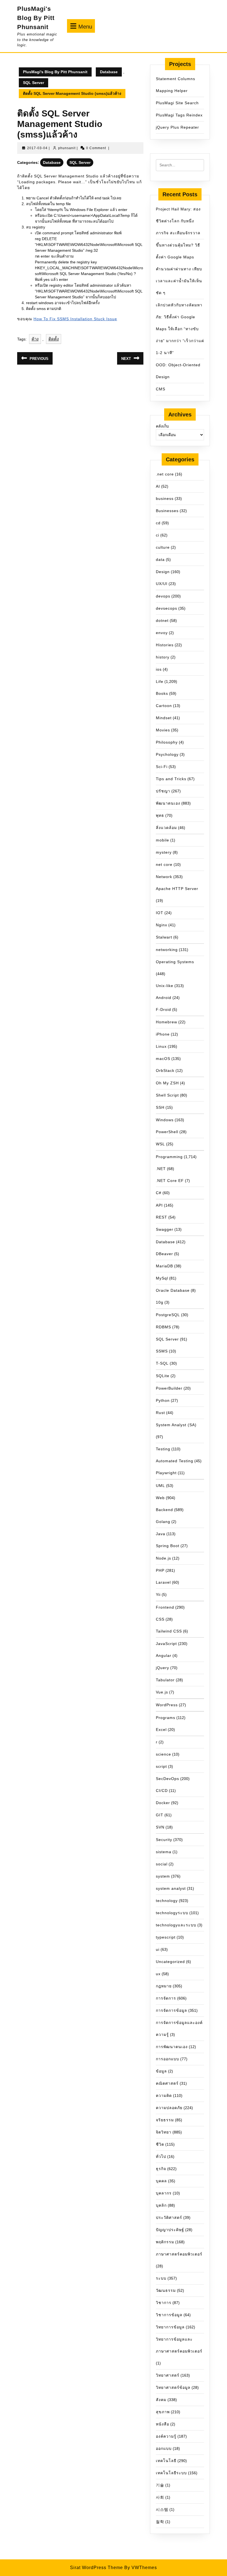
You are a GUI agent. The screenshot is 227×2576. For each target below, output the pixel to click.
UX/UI (162, 584)
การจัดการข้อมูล (171, 2010)
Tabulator (165, 1680)
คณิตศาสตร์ (167, 2083)
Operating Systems (175, 962)
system (163, 1876)
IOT (160, 913)
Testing (163, 1449)
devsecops (167, 608)
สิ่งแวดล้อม (166, 828)
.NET (161, 1169)
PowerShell (167, 1132)
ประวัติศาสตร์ (169, 2218)
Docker (163, 1803)
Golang (163, 1522)
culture (163, 547)
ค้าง (35, 339)
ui (158, 1949)
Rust (160, 1413)
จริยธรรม (165, 2120)
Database (109, 72)
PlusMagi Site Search (177, 103)
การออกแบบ (167, 2059)
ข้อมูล (161, 2071)
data (160, 560)
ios (159, 669)
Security (164, 1840)
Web (160, 1498)
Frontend (165, 1607)
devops (163, 596)
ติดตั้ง (54, 339)
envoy (162, 633)
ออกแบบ (164, 2448)
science (163, 1754)
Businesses (167, 511)
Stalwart (164, 937)
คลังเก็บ (162, 426)
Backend (164, 1510)
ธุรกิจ (161, 2169)
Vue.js (162, 1692)
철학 (160, 2522)
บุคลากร (164, 2193)
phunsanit (67, 148)
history (163, 657)
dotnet (162, 621)
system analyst (171, 1888)
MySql (162, 1278)
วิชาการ (164, 2303)
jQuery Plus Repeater (177, 127)
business (165, 499)
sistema (164, 1852)
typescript (166, 1937)
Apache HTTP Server (177, 889)
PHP (160, 1570)
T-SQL (162, 1363)
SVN (160, 1827)
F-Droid (163, 1009)
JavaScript (166, 1644)
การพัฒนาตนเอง (172, 2047)
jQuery (162, 1668)
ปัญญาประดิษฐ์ (170, 2230)
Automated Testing (175, 1461)
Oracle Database (173, 1290)
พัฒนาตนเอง (168, 803)
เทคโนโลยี (166, 2461)
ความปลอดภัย (169, 2108)
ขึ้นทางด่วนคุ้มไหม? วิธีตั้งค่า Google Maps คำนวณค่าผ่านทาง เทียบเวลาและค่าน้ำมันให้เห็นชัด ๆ (179, 269)
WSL (160, 1144)
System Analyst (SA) (176, 1425)
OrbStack (165, 1070)
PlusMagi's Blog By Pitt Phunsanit (36, 18)
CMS (161, 389)
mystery (164, 852)
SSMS (162, 1351)
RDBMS (163, 1327)
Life (160, 681)
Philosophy (167, 742)
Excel (161, 1730)
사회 (160, 2497)
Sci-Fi (162, 767)
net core (164, 864)
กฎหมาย (164, 1986)
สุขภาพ (163, 2412)
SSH (160, 1107)
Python (163, 1400)
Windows (165, 1120)
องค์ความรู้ (166, 2436)
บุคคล (161, 2181)
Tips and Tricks (171, 779)
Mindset (164, 718)
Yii (158, 1595)
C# (159, 1193)
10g (160, 1302)
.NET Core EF (170, 1181)
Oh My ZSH (167, 1083)
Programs (166, 1718)
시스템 (162, 2509)
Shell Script (167, 1095)
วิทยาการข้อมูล (170, 2327)
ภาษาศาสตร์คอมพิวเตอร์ (179, 2254)
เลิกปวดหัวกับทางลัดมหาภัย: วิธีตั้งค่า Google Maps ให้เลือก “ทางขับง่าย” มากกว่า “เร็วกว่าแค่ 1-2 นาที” (180, 329)
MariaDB (164, 1266)
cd (158, 523)
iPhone (163, 1034)
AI (158, 486)
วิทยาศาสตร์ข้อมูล (173, 2387)
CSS (160, 1619)
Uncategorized (170, 1962)
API (159, 1205)
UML (160, 1486)
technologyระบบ (172, 1913)
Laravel (163, 1582)
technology (167, 1901)
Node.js (163, 1558)
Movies (163, 730)
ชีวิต (160, 2144)
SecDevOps (167, 1779)
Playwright (166, 1473)
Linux (161, 1046)
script (161, 1766)
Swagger (165, 1229)
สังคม (161, 2400)
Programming (169, 1157)
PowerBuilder (169, 1388)
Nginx (162, 925)
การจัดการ (166, 1998)
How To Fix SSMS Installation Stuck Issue (75, 319)
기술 (160, 2485)
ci (158, 535)
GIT (160, 1815)
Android (164, 998)
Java (161, 1534)
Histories (165, 645)
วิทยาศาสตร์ (168, 2375)
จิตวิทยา (164, 2132)
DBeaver (164, 1254)
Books (162, 693)
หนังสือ (162, 2424)
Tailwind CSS (169, 1631)
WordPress (167, 1705)
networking (167, 950)
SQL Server (33, 83)
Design (163, 572)
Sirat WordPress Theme (96, 2568)
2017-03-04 (37, 148)
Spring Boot (168, 1546)
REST (162, 1217)
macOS (163, 1059)
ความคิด (164, 2096)
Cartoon (164, 706)
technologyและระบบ (176, 1925)
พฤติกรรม (165, 2242)
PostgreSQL (168, 1315)
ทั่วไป (161, 2157)
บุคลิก (161, 2205)
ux (158, 1974)
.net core (165, 474)
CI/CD (162, 1791)
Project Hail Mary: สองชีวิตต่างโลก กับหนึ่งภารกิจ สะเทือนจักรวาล (178, 221)
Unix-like (165, 986)
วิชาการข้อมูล (169, 2315)
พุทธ (160, 815)
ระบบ (161, 2278)
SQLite (163, 1376)
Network (164, 877)
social (162, 1864)
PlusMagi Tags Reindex (179, 115)
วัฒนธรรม (166, 2290)
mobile (162, 840)
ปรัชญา (163, 791)
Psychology (167, 754)
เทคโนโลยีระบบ (171, 2473)
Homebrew (167, 1022)
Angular (164, 1656)
